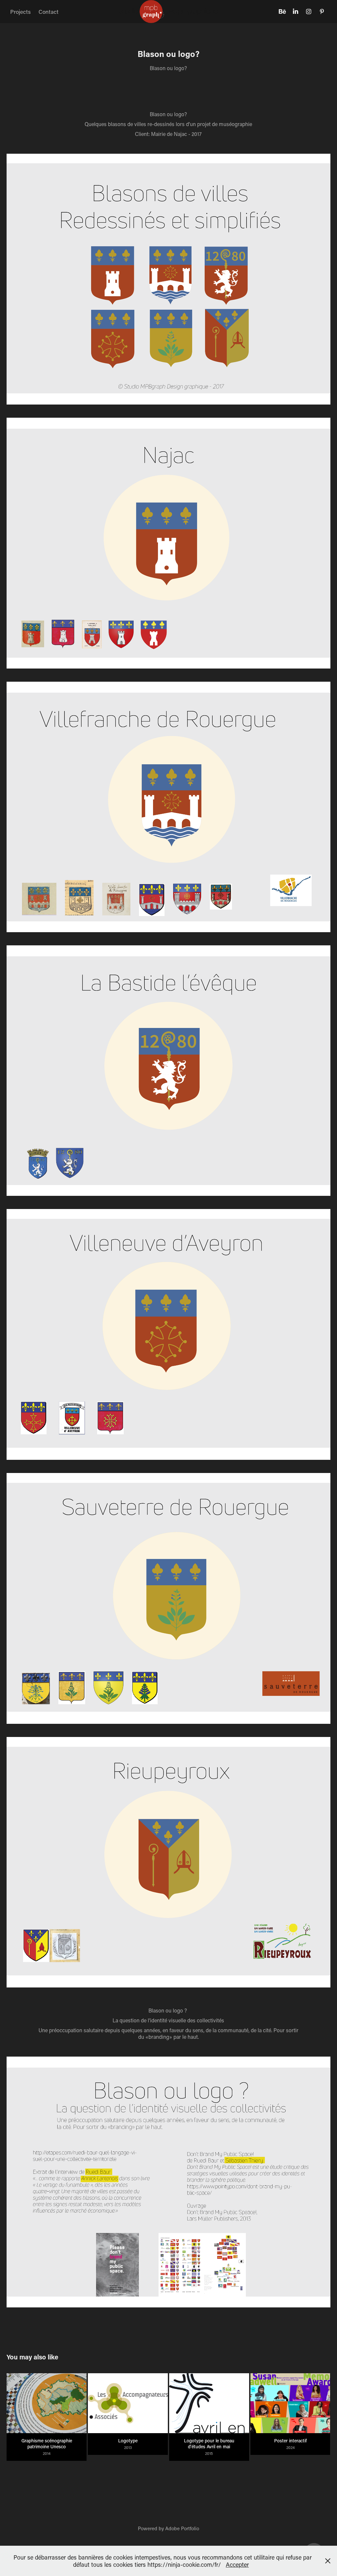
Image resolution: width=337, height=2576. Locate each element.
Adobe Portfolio (182, 2528)
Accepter (237, 2564)
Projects (20, 12)
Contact (49, 12)
